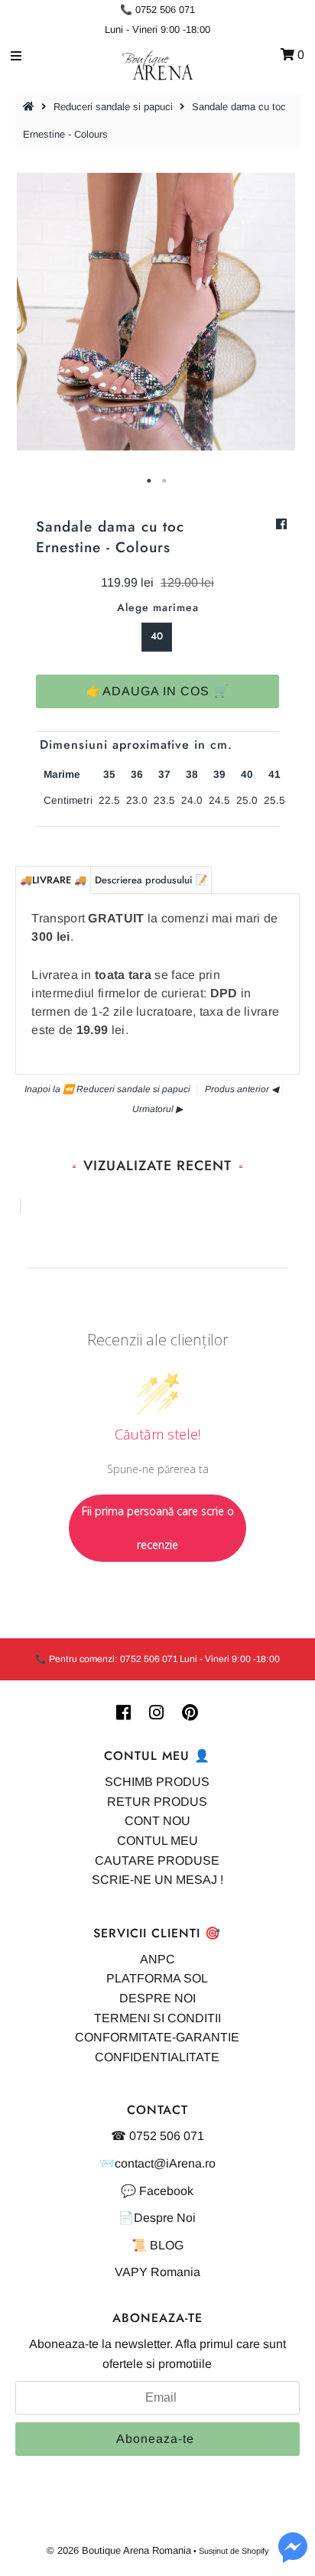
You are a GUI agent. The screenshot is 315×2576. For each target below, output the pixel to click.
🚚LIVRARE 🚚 (53, 880)
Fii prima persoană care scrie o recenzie (158, 1528)
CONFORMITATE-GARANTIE (157, 2037)
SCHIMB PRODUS (157, 1782)
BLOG (167, 2245)
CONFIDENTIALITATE (157, 2057)
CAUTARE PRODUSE (157, 1860)
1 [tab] (150, 481)
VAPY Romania (157, 2272)
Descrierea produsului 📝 (151, 880)
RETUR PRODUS (157, 1802)
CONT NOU (157, 1821)
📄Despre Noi (157, 2218)
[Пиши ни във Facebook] (293, 2556)
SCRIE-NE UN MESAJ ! (157, 1880)
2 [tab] (165, 481)
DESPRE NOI (157, 1998)
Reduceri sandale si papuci (113, 107)
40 (157, 636)
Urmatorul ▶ (157, 1109)
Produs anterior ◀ (242, 1089)
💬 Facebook (157, 2191)
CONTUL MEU (157, 1841)
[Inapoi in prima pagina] (31, 107)
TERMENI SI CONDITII (157, 2018)
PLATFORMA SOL (157, 1978)
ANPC (157, 1959)
